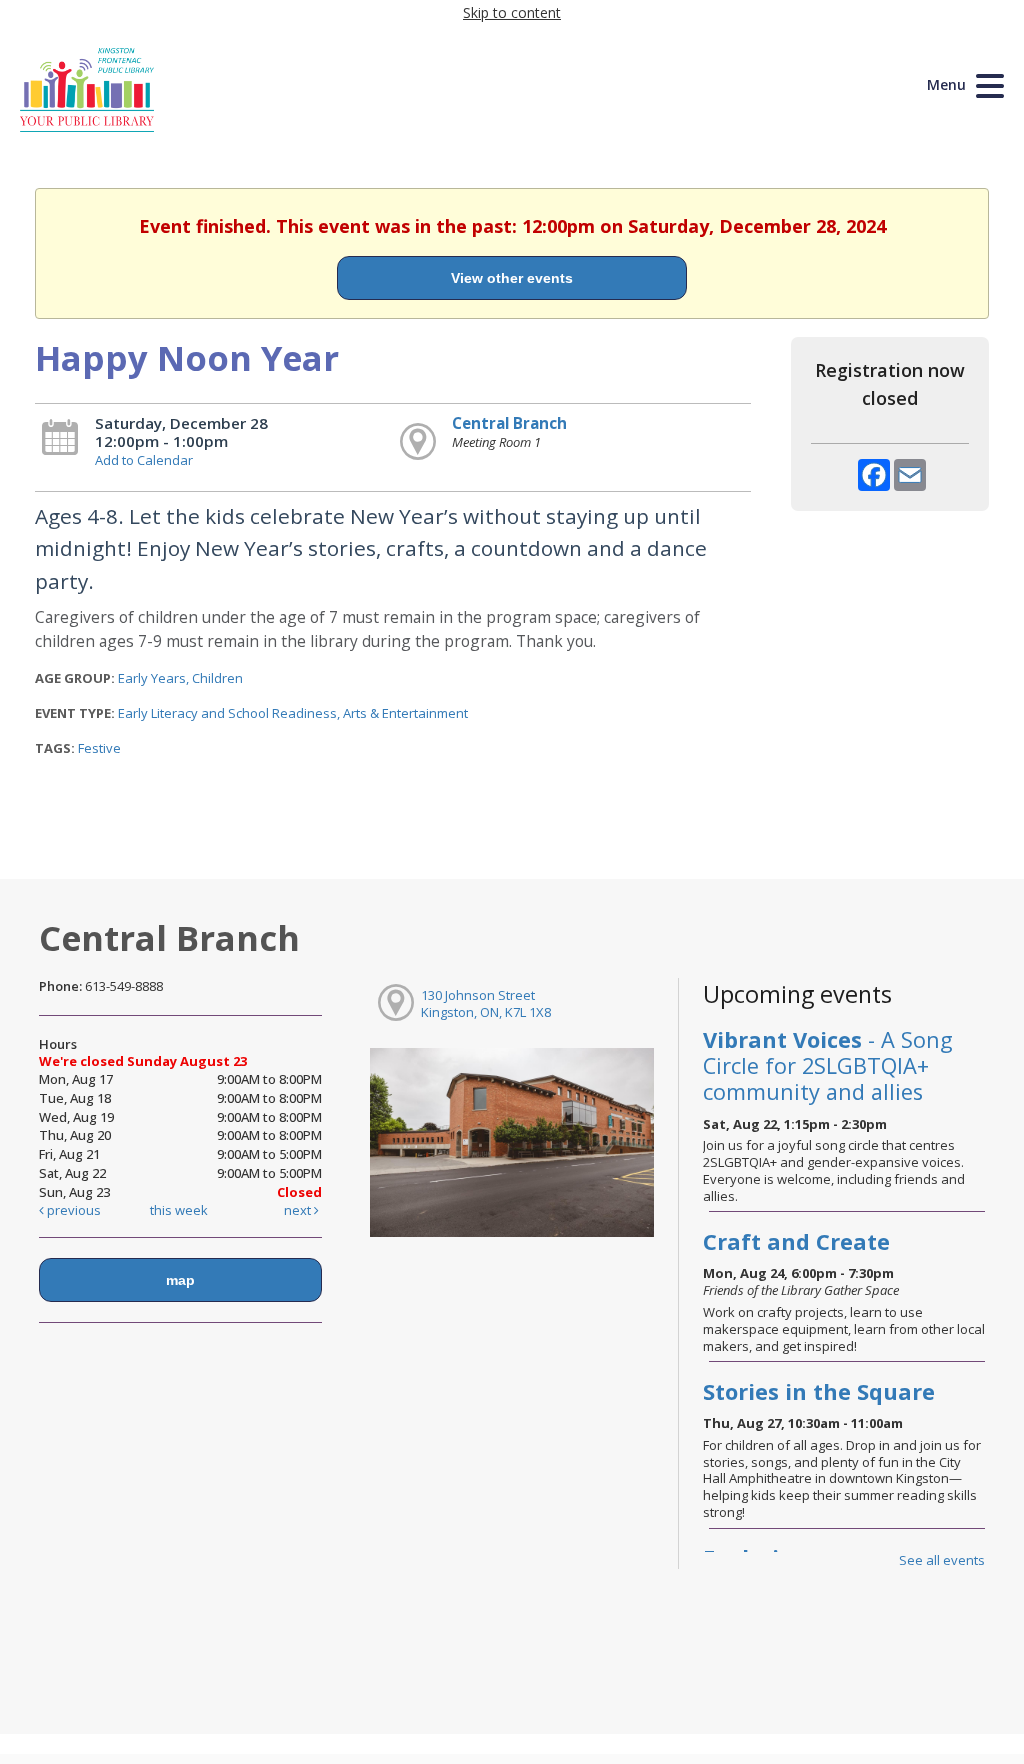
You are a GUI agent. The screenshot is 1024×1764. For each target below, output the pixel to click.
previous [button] (72, 1210)
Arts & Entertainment (405, 713)
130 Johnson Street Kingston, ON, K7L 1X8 (486, 1003)
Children (217, 678)
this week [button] (179, 1210)
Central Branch (509, 423)
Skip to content (512, 12)
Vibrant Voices (828, 1065)
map (180, 1280)
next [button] (299, 1210)
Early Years (152, 678)
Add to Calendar (144, 460)
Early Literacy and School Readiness (227, 713)
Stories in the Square (819, 1391)
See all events (942, 1560)
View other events (512, 278)
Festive (99, 748)
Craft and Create (796, 1241)
